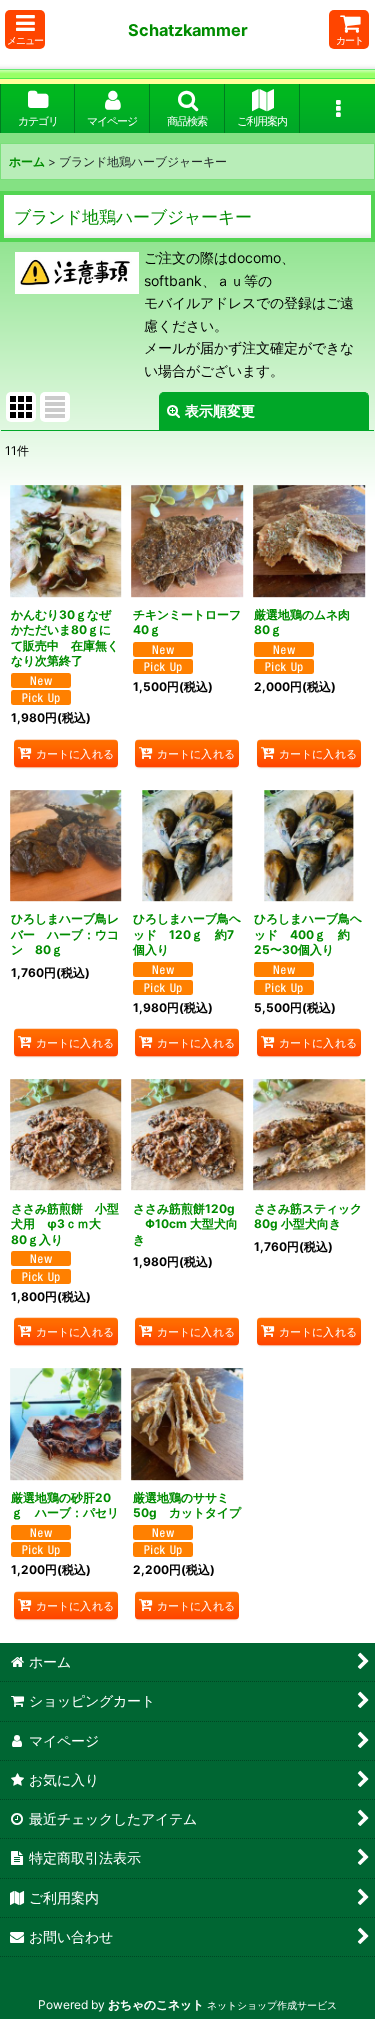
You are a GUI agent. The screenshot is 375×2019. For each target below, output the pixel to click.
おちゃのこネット (156, 2004)
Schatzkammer (188, 30)
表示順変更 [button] (220, 410)
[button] (25, 29)
